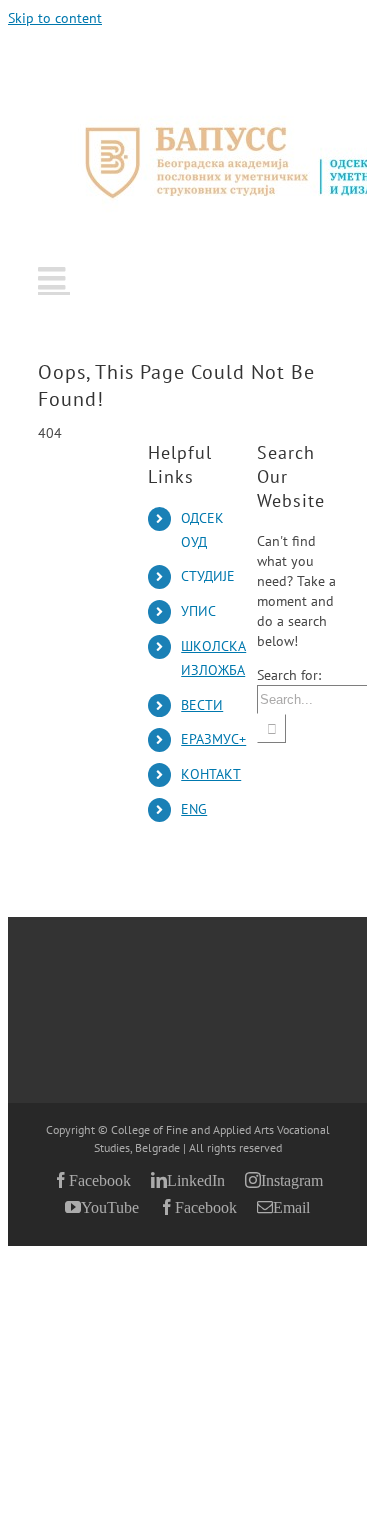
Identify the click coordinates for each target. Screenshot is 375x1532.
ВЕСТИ (202, 705)
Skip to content (55, 18)
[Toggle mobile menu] (54, 278)
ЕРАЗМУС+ (213, 739)
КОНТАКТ (211, 774)
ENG (194, 809)
